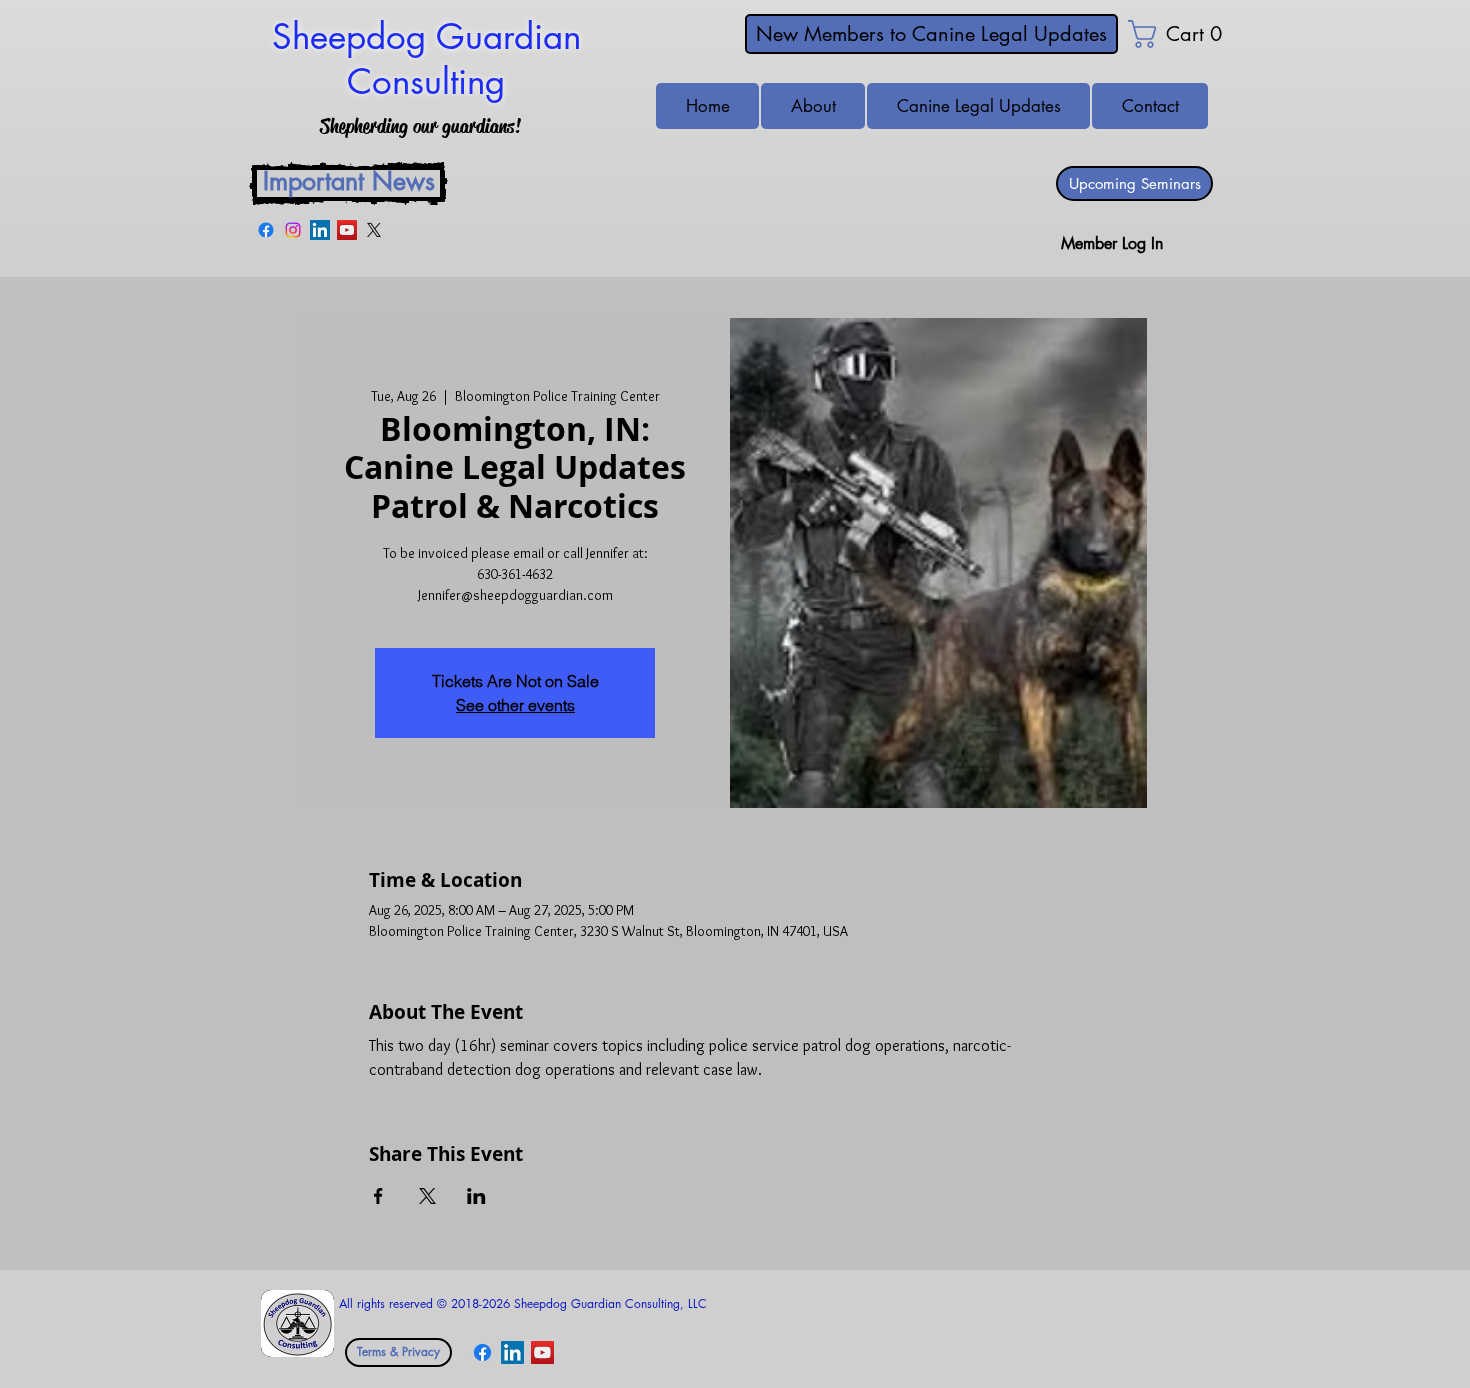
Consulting (426, 81)
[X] (374, 230)
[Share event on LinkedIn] (476, 1196)
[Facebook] (266, 230)
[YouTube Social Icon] (347, 230)
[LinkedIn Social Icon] (320, 230)
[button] (1150, 106)
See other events (515, 705)
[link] (1159, 34)
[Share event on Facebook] (378, 1196)
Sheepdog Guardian (426, 36)
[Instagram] (293, 230)
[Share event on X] (427, 1196)
